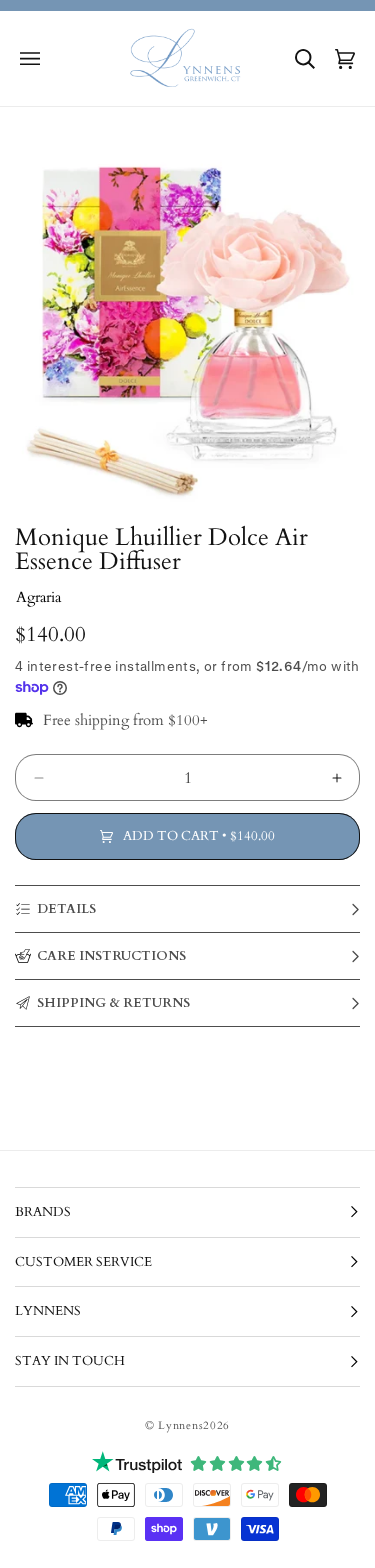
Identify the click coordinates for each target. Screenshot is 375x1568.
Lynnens (180, 1425)
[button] (30, 59)
